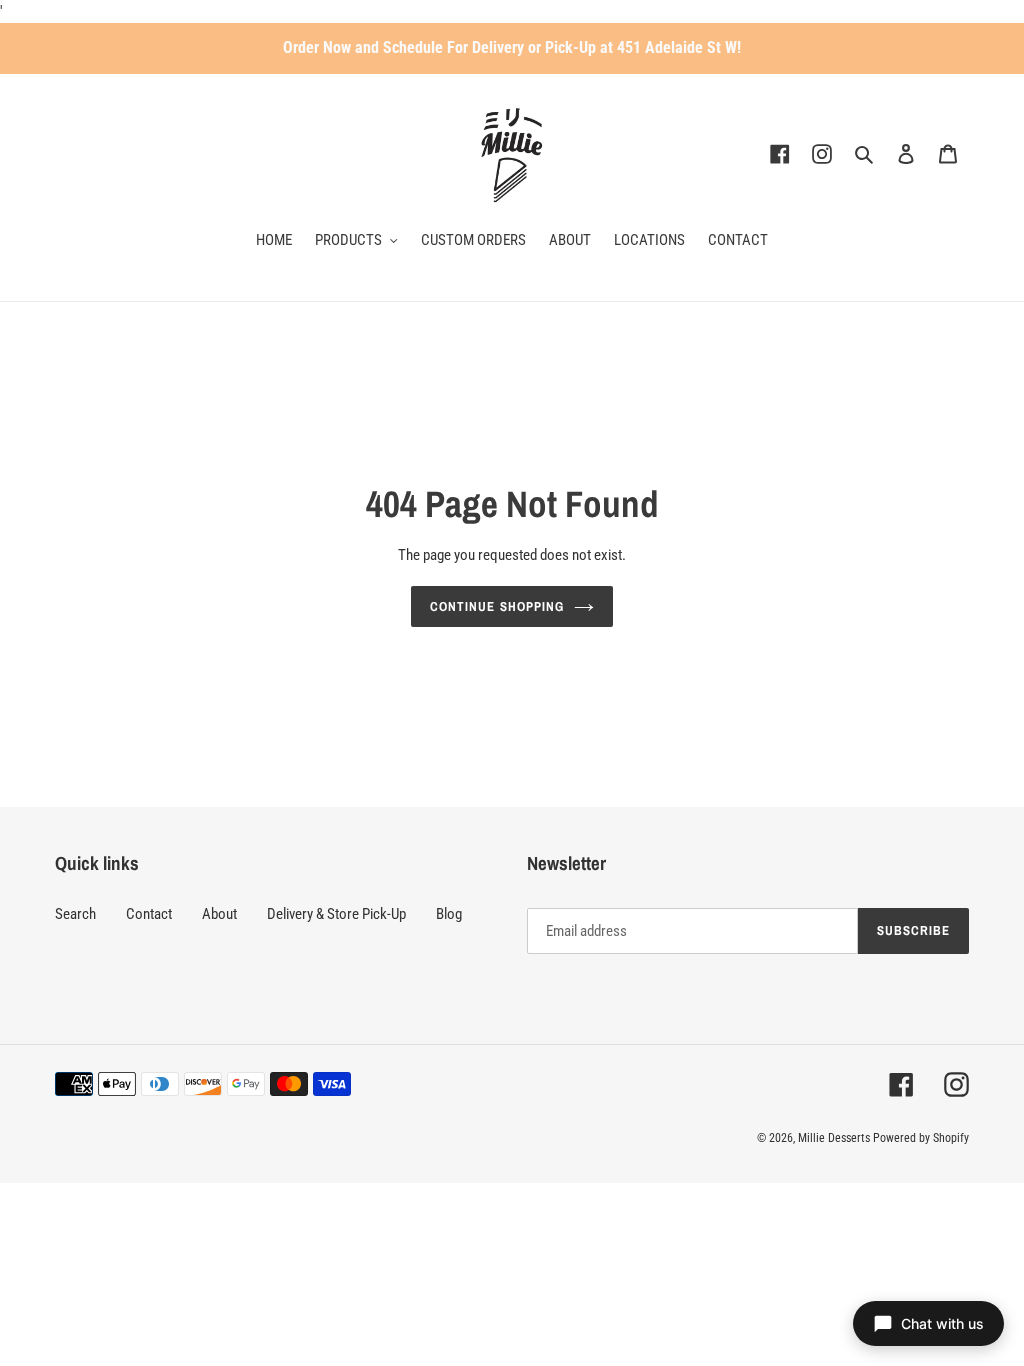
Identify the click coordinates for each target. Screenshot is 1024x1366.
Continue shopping (497, 606)
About (219, 914)
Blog (449, 914)
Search (75, 914)
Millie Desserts (834, 1138)
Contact (149, 914)
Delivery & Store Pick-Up (336, 914)
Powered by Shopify (921, 1138)
